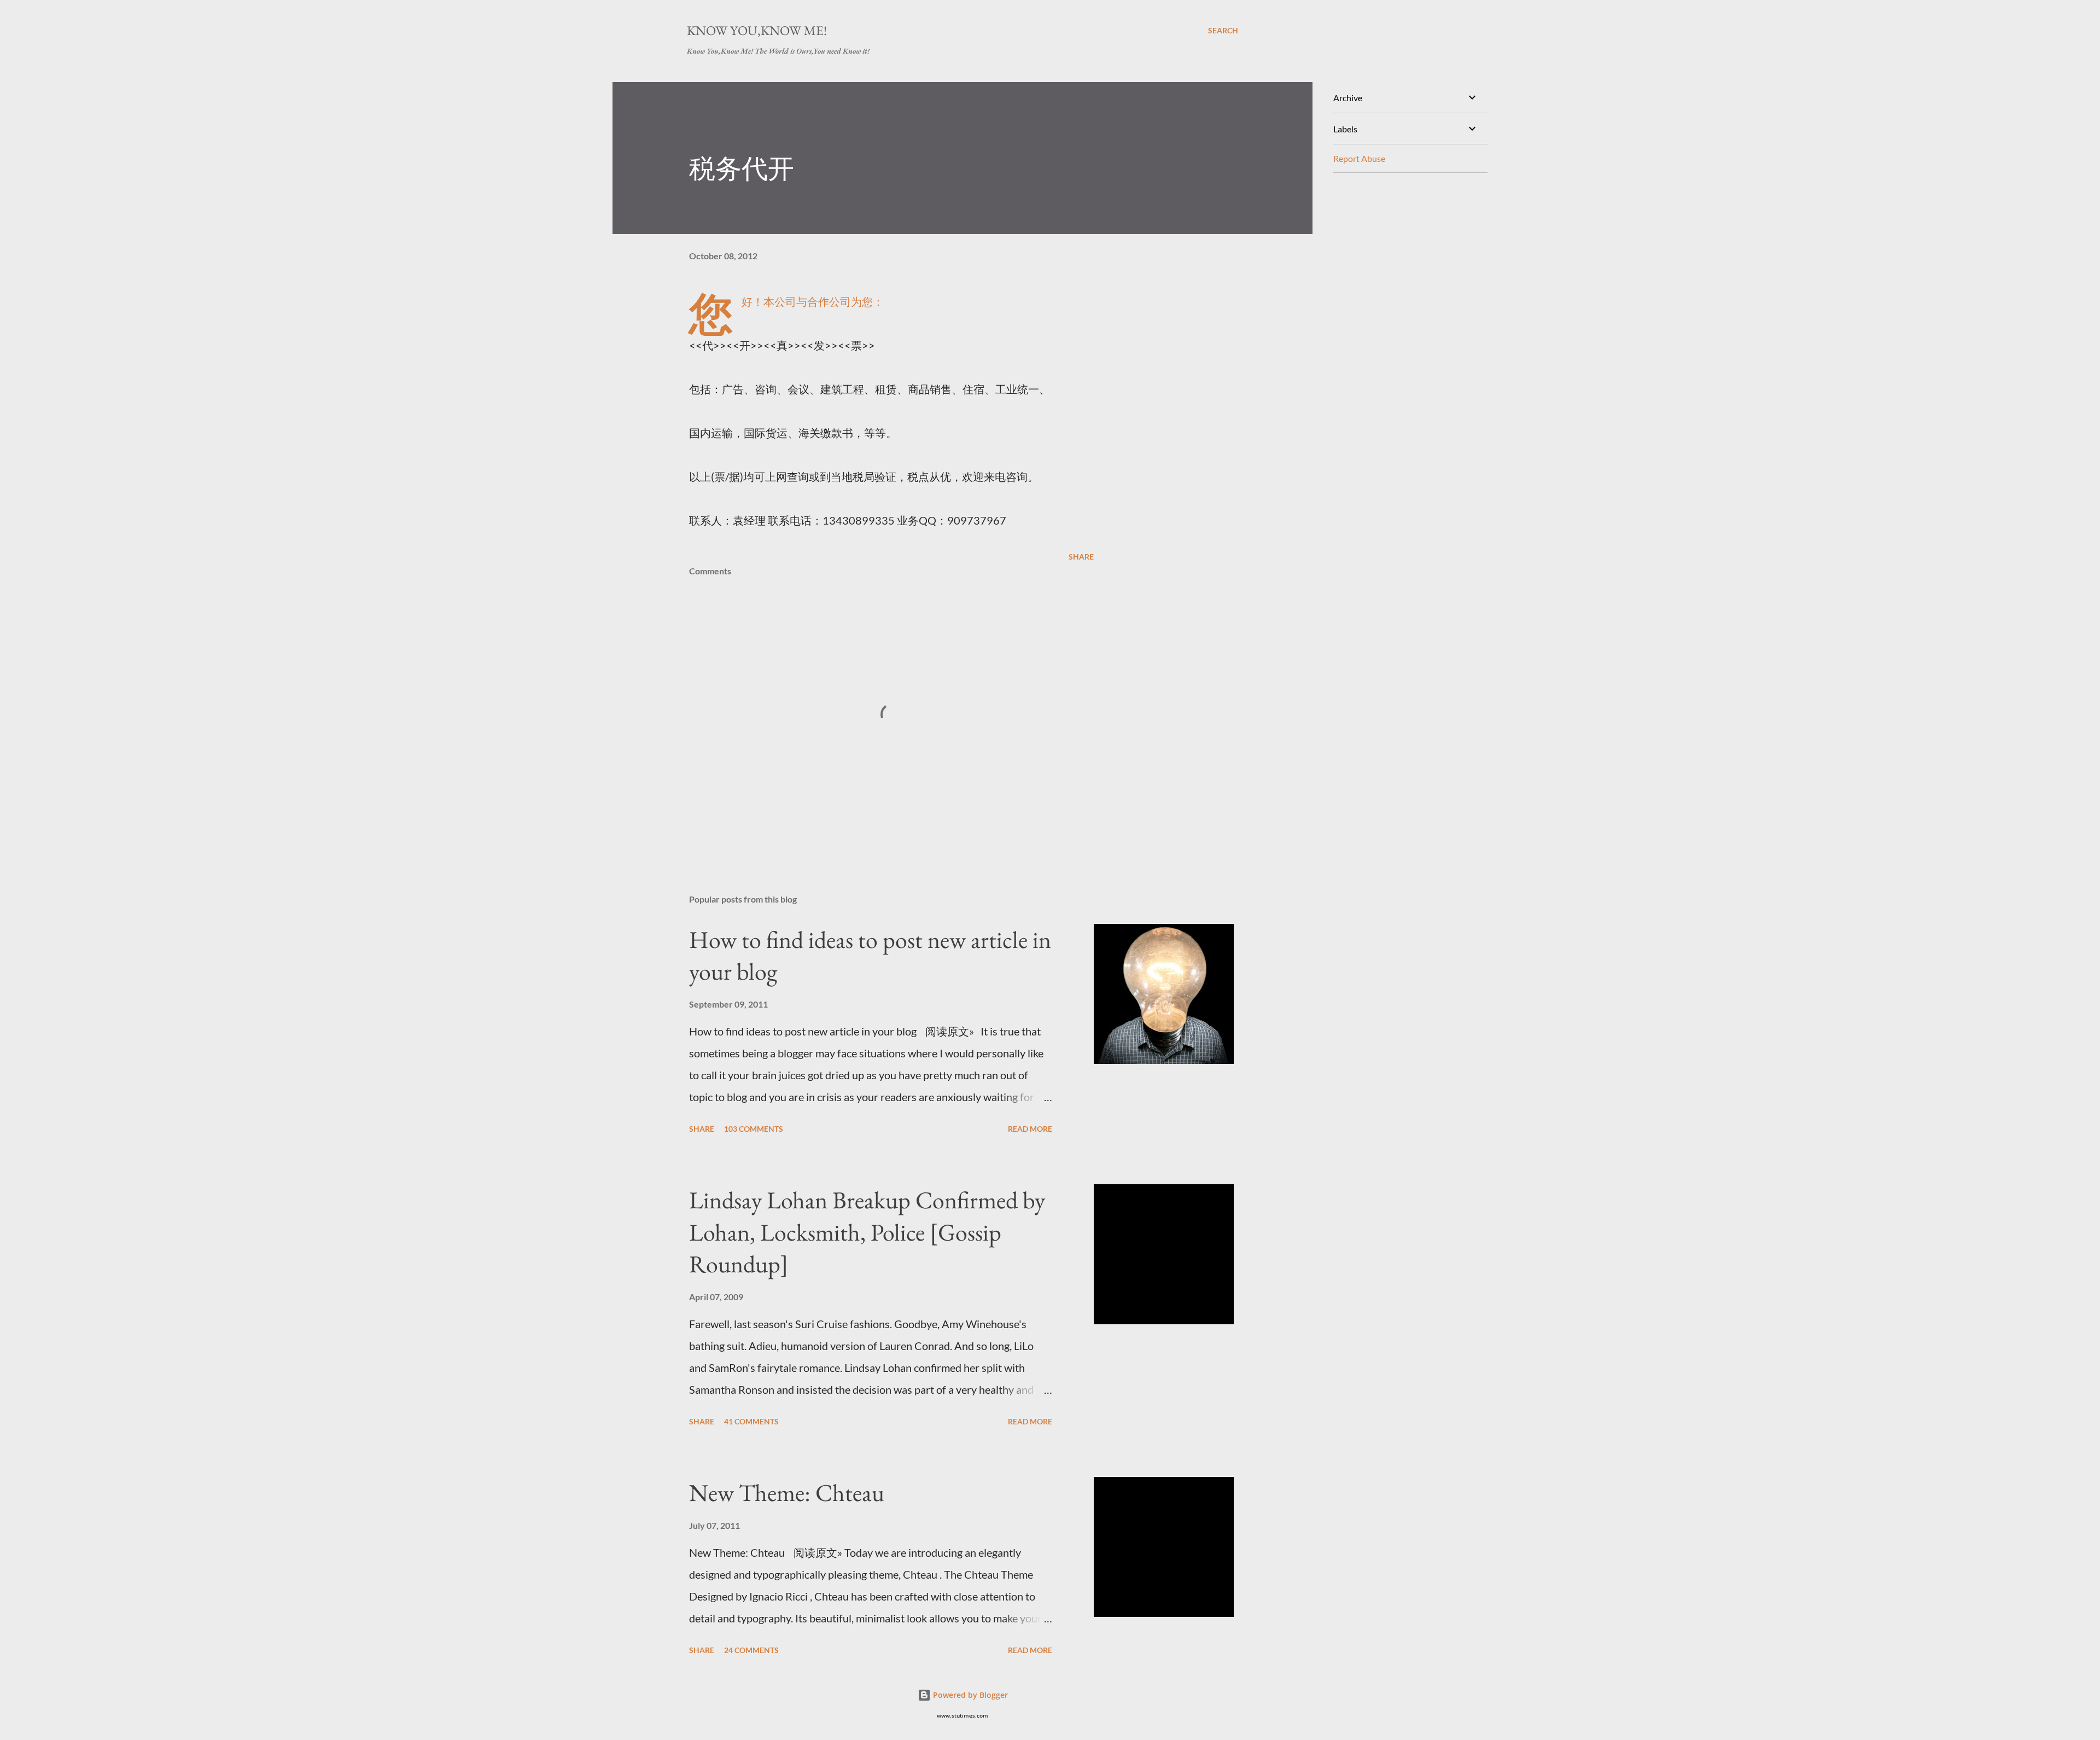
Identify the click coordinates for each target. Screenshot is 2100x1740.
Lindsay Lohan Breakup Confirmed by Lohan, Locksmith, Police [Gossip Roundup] (867, 1232)
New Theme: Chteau (787, 1492)
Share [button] (1081, 557)
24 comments (751, 1650)
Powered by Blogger (969, 1695)
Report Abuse (1359, 158)
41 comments (751, 1421)
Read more (1030, 1129)
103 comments (754, 1129)
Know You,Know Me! (757, 30)
